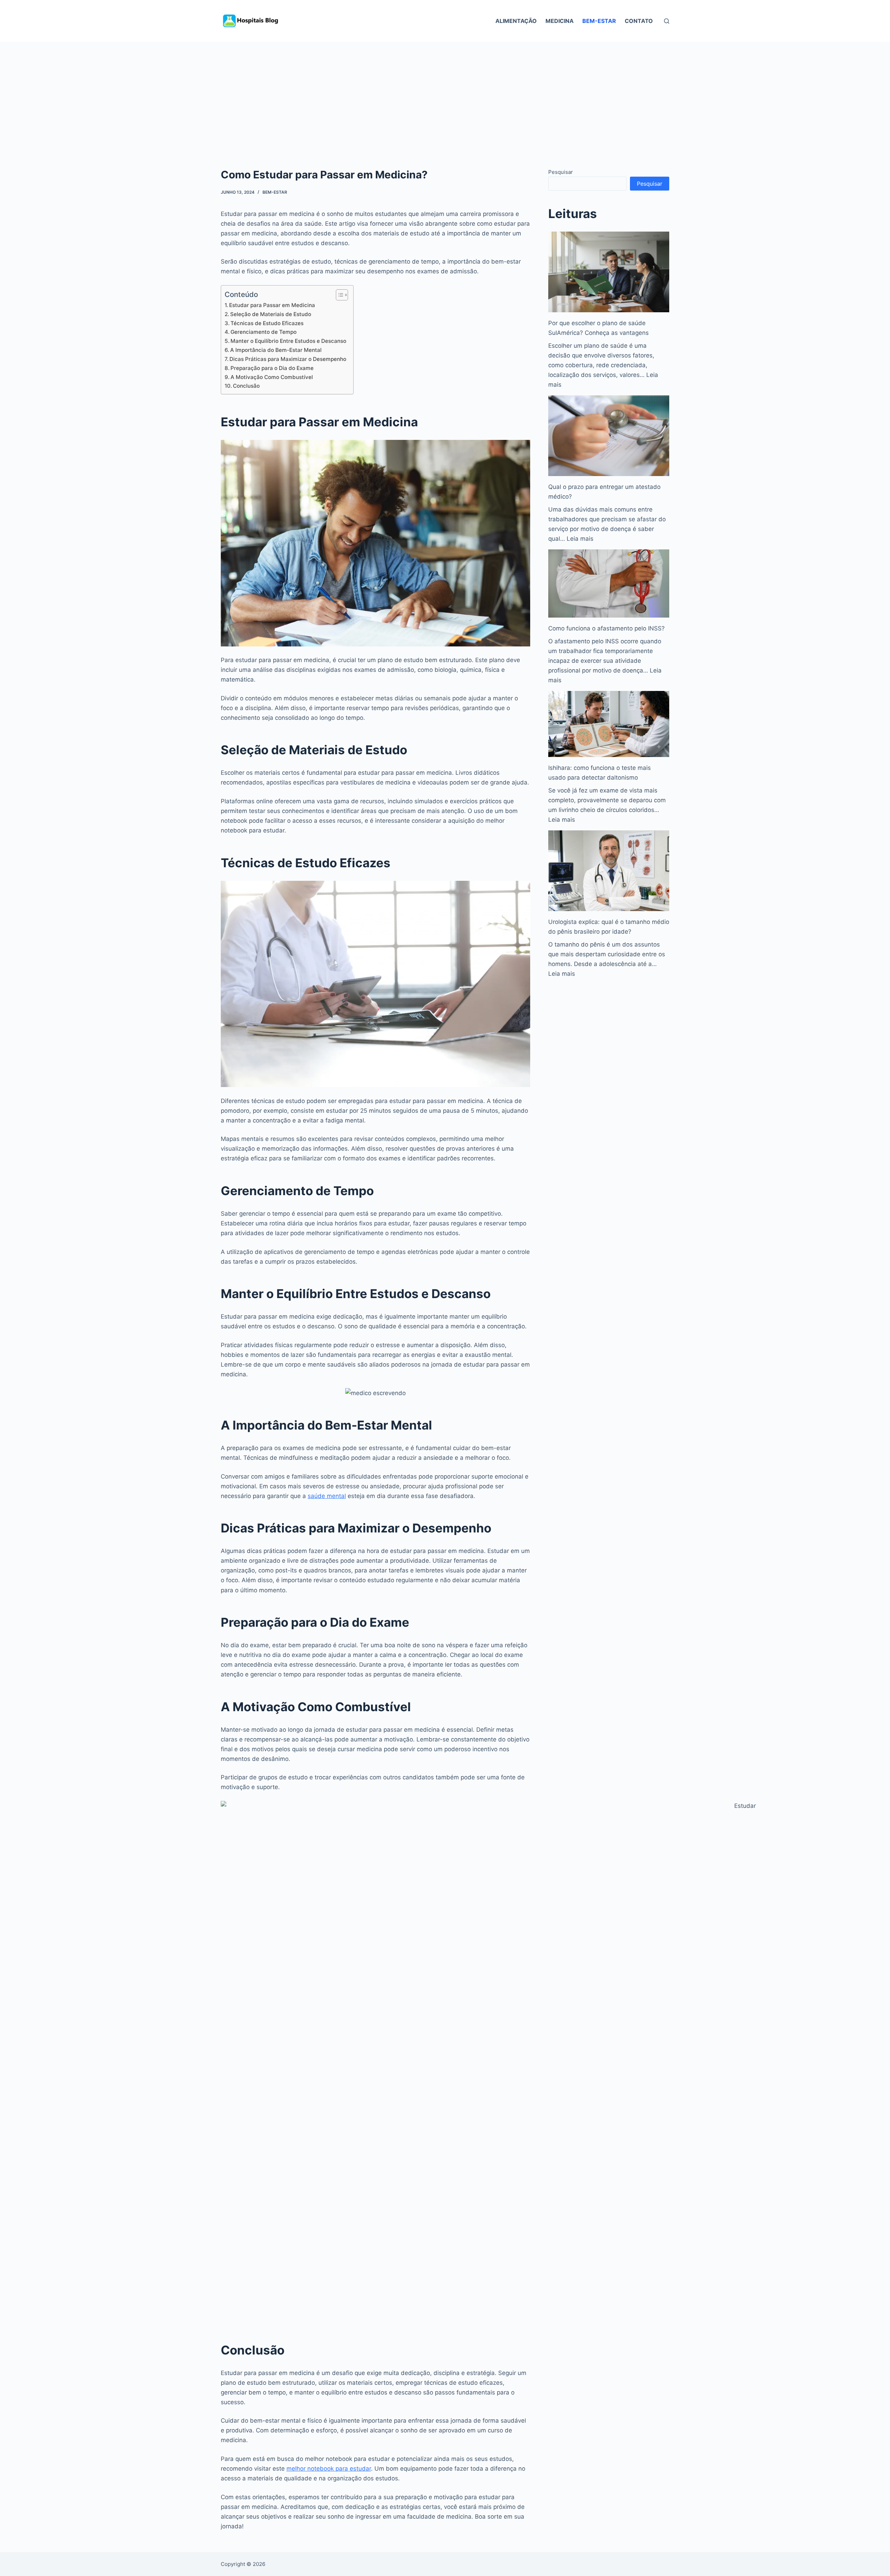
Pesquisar (561, 172)
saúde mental (327, 1496)
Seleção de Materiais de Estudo (271, 314)
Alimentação (516, 21)
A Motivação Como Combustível (272, 377)
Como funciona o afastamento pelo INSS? (606, 628)
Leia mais (580, 539)
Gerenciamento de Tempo (264, 332)
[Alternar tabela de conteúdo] (338, 295)
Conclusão (246, 386)
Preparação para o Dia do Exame (272, 368)
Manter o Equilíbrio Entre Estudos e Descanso (288, 341)
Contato (639, 21)
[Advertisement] (445, 94)
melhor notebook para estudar (329, 2469)
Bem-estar (599, 21)
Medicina (560, 21)
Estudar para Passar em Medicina (272, 305)
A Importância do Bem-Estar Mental (276, 350)
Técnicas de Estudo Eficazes (267, 323)
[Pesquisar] (667, 21)
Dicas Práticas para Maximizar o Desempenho (288, 359)
